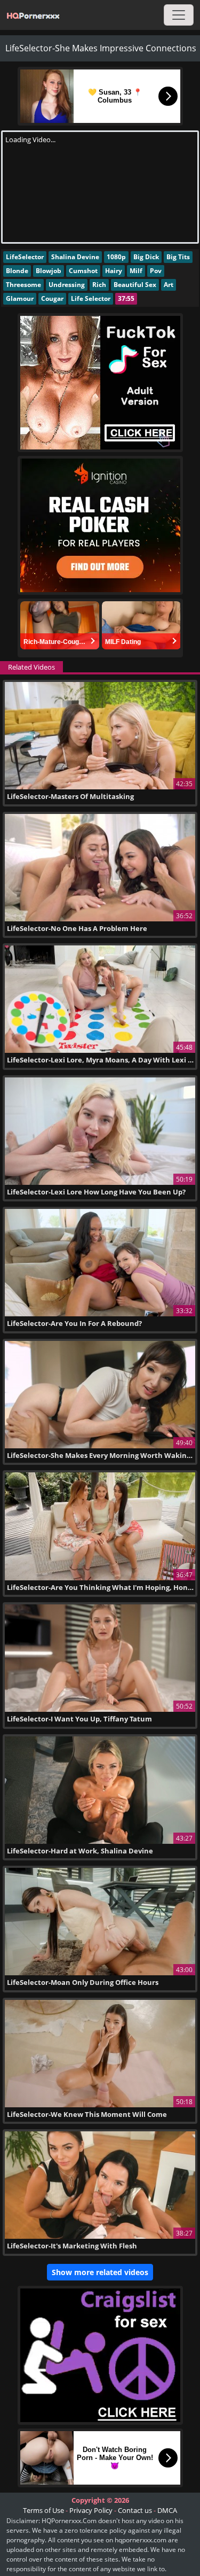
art (169, 285)
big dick (146, 257)
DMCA (167, 2510)
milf (136, 271)
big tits (178, 257)
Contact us (135, 2510)
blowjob (49, 271)
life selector (91, 298)
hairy (114, 271)
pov (156, 271)
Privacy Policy (91, 2510)
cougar (52, 298)
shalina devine (75, 257)
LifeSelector (25, 257)
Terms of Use (43, 2510)
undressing (67, 285)
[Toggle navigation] (179, 15)
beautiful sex (135, 285)
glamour (20, 298)
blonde (17, 271)
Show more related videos (100, 2272)
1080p (116, 257)
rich (99, 285)
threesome (23, 285)
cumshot (83, 271)
